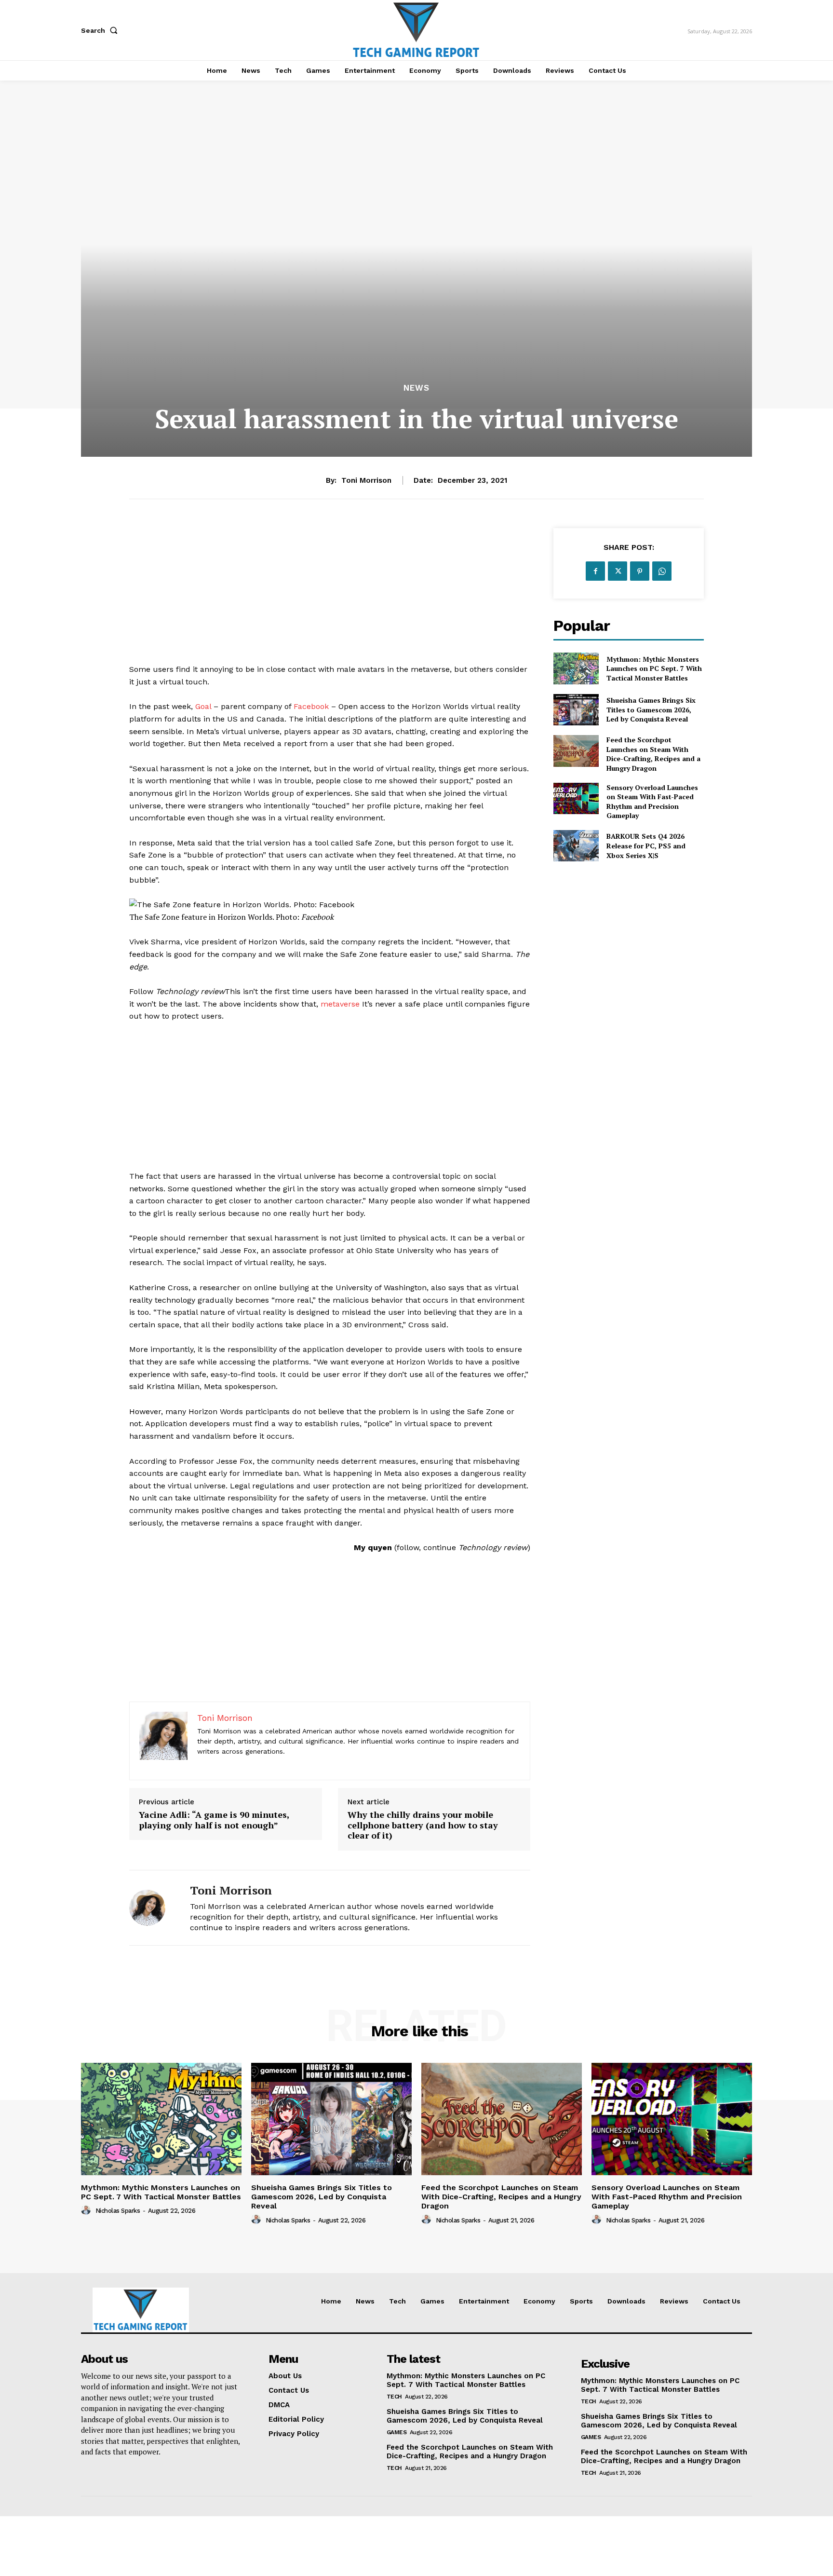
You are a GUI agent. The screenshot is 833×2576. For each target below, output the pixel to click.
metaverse (340, 1004)
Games (397, 2432)
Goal (203, 706)
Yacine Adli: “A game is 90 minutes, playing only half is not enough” (214, 1820)
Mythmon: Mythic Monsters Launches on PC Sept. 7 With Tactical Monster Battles (654, 668)
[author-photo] (87, 2210)
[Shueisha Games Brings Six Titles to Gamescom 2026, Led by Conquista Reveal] (576, 710)
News (416, 388)
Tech (394, 2397)
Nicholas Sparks (118, 2211)
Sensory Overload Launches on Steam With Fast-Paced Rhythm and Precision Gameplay (652, 802)
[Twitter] (618, 571)
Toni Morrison (366, 480)
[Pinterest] (640, 571)
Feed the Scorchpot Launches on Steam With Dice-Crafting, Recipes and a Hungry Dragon (653, 754)
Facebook (311, 706)
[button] (101, 30)
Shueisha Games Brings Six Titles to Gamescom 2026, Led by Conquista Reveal (651, 709)
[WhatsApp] (662, 571)
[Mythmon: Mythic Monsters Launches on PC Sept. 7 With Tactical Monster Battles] (576, 668)
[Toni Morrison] (152, 1908)
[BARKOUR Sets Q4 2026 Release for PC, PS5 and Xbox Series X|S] (576, 846)
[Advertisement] (330, 596)
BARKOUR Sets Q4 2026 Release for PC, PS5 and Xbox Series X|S (646, 845)
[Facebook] (595, 571)
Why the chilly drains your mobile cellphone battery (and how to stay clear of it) (423, 1825)
